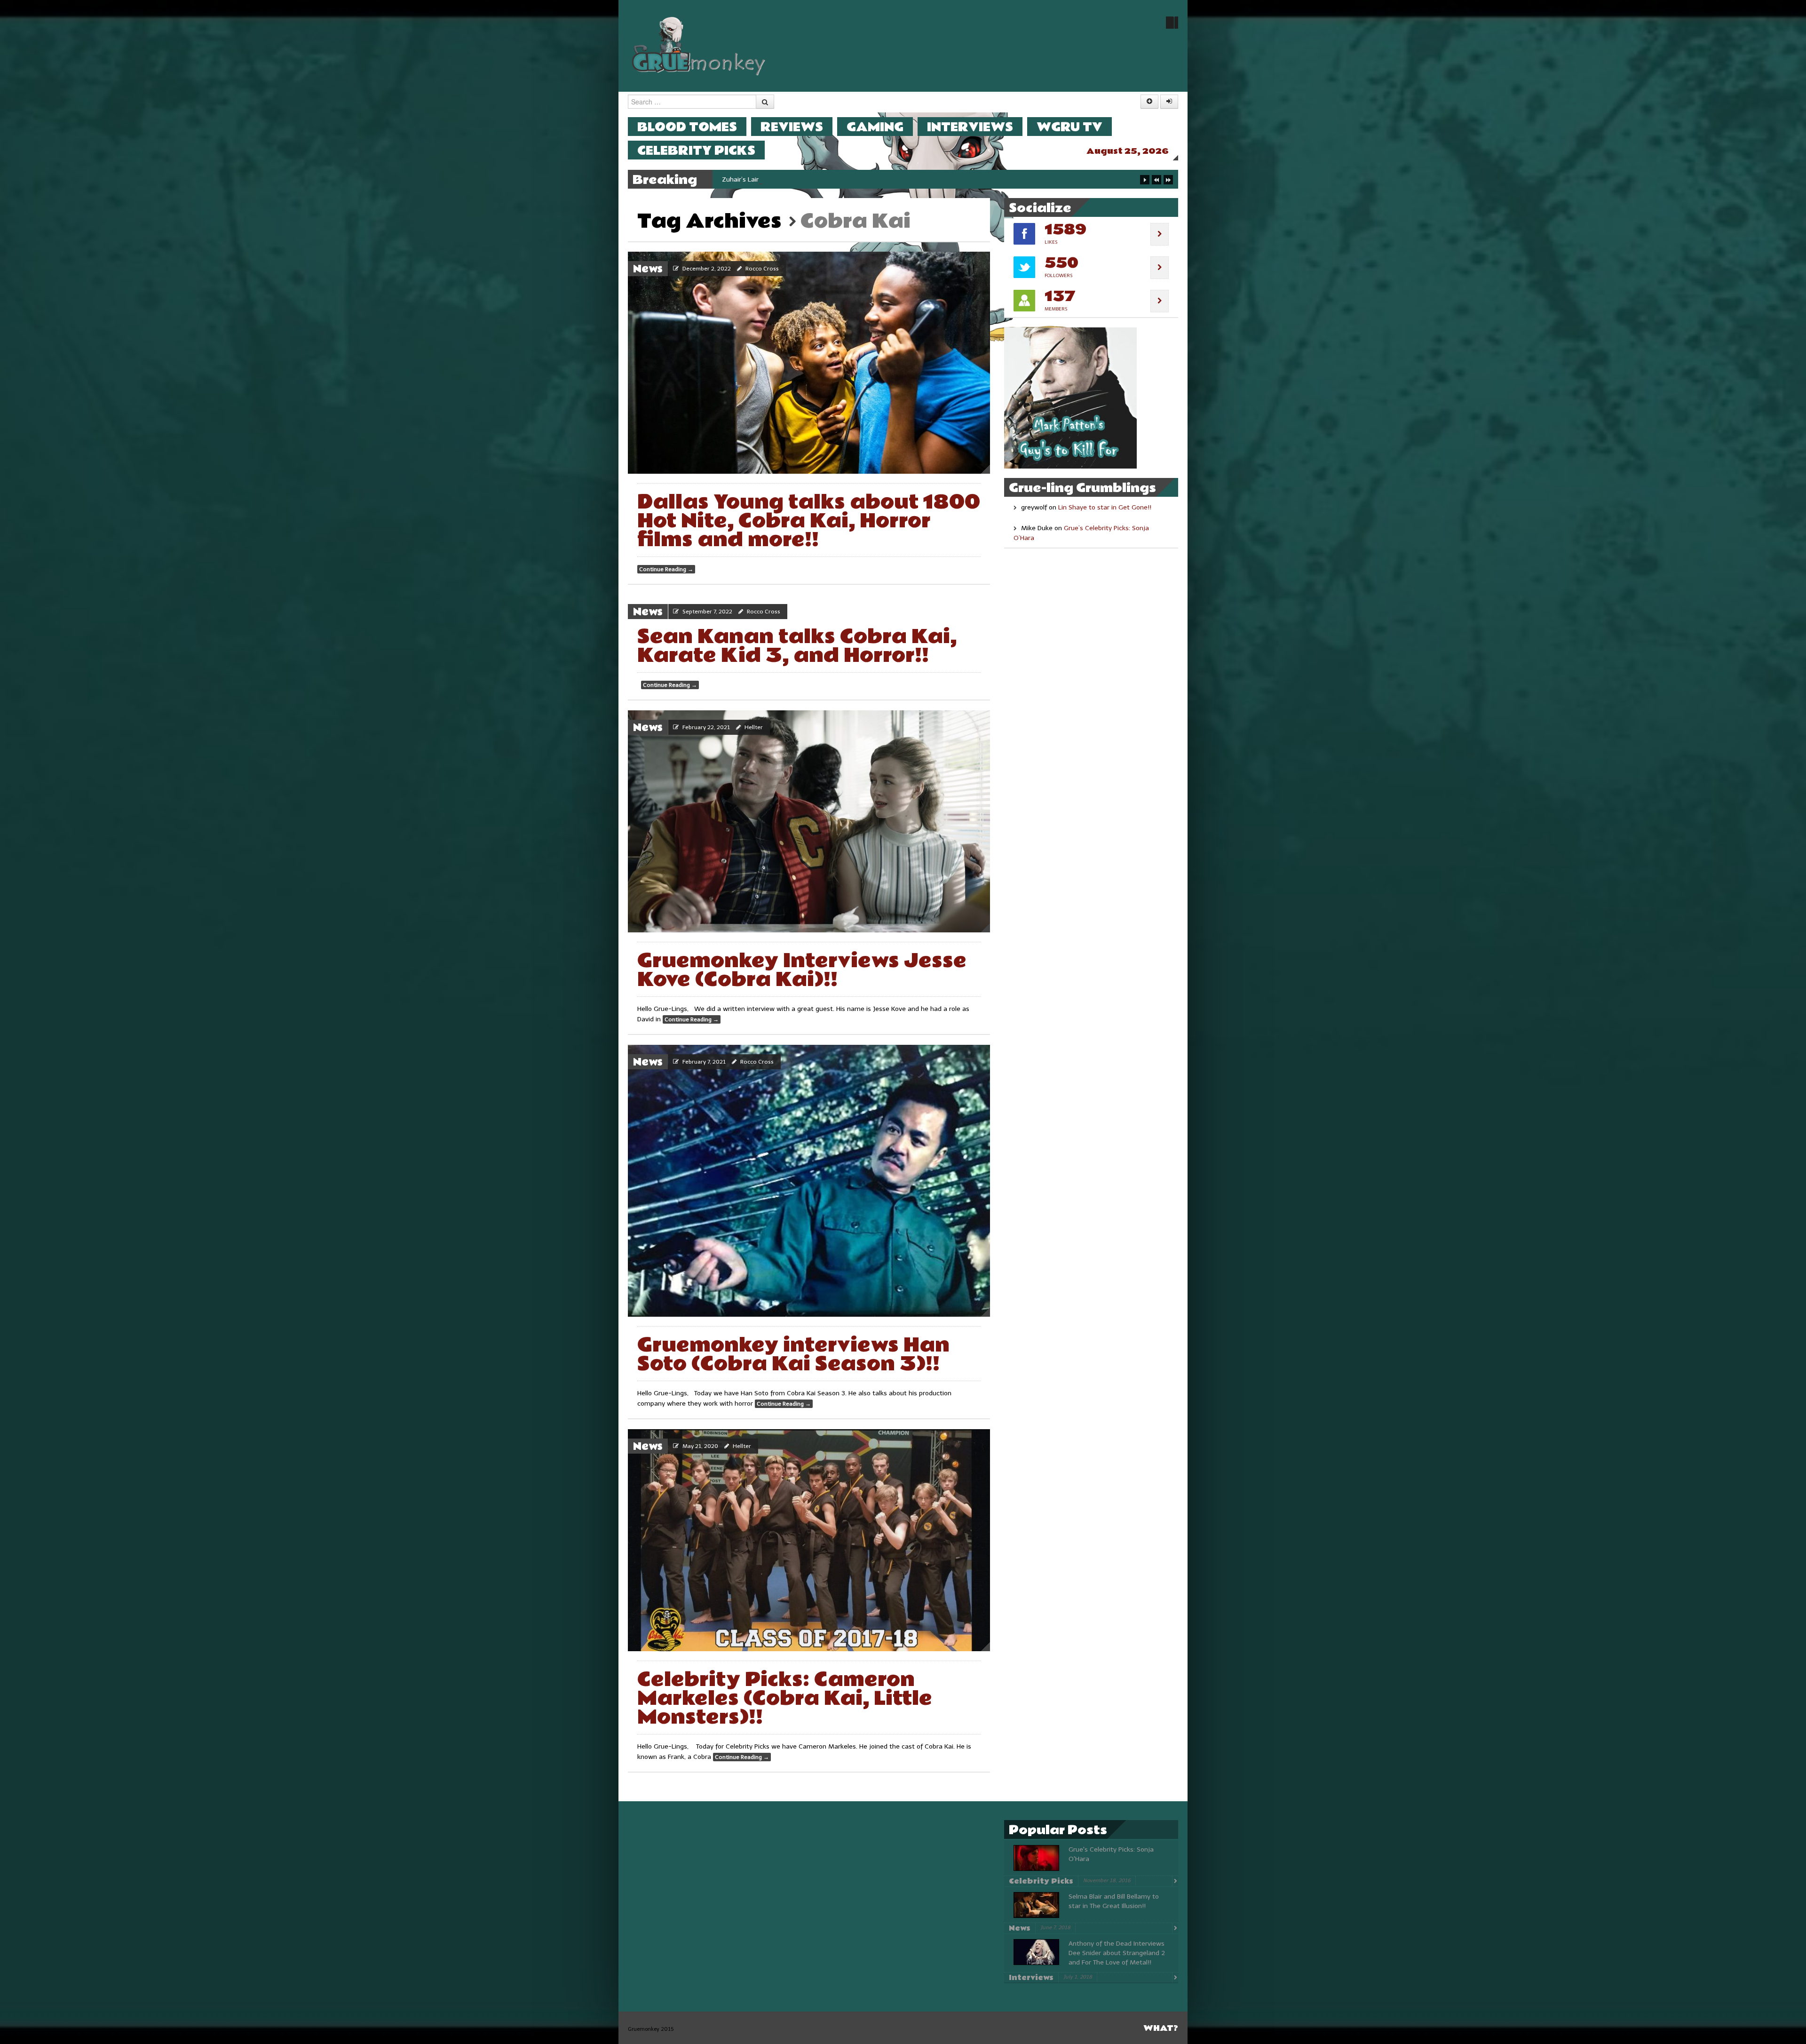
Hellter (754, 727)
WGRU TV (1069, 127)
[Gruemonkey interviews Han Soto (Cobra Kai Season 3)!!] (809, 1181)
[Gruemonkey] (699, 45)
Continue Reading (666, 569)
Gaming (875, 127)
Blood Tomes (687, 127)
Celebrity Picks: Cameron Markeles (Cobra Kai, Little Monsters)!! (785, 1698)
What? (1161, 2028)
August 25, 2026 (1128, 151)
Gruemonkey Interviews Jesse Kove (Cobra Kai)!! (802, 970)
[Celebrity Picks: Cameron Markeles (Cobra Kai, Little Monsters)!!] (809, 1540)
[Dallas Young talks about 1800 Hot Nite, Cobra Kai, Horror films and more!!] (809, 363)
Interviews (970, 127)
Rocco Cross (762, 269)
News (648, 269)
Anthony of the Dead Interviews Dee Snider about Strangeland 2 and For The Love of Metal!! (1117, 1953)
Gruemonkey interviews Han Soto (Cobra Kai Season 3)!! (793, 1355)
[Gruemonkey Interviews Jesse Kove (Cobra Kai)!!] (809, 821)
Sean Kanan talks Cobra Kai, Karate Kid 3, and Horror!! (797, 646)
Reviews (792, 127)
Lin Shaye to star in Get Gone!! (1105, 507)
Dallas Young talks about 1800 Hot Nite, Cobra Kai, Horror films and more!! (809, 521)
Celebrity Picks (696, 150)
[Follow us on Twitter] (1172, 23)
